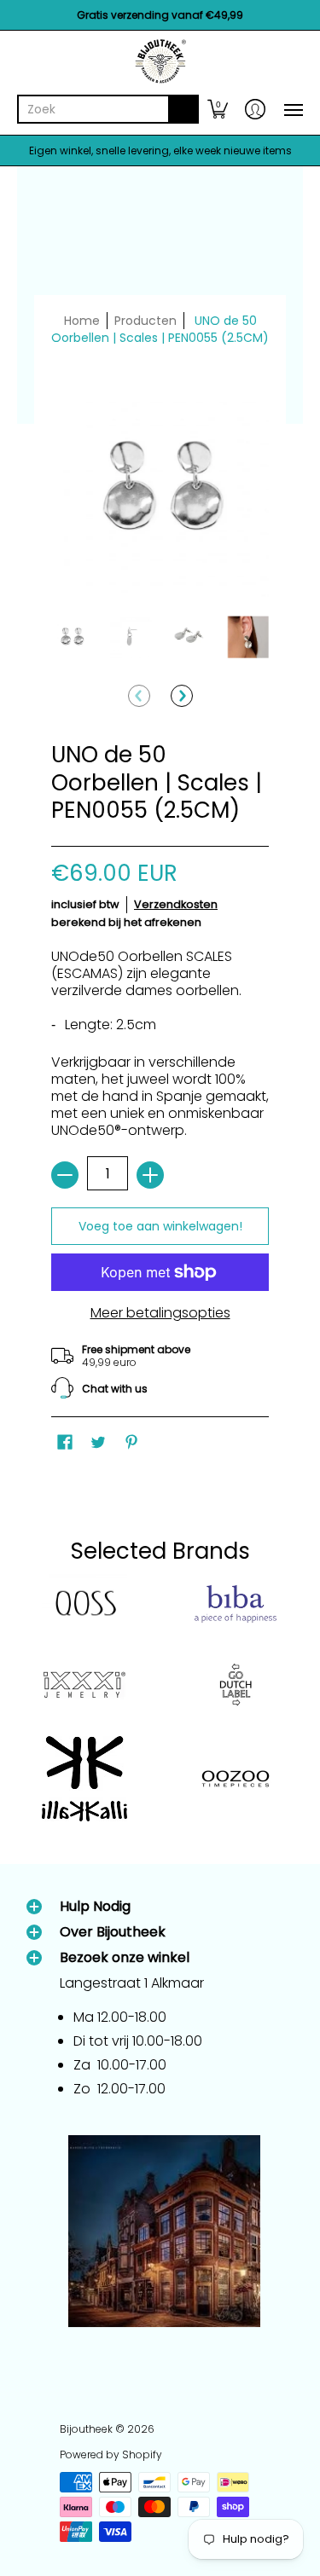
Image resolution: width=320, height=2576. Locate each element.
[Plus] (150, 1175)
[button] (218, 109)
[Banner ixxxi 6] (84, 1685)
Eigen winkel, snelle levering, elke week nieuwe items (160, 151)
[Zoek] (183, 109)
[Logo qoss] (84, 1604)
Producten (145, 321)
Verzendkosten (176, 904)
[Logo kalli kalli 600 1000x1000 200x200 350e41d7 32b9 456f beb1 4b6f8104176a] (84, 1779)
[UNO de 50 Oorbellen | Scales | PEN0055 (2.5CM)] (72, 637)
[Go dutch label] (236, 1685)
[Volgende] (182, 696)
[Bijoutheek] (160, 61)
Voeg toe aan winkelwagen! (160, 1226)
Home (82, 321)
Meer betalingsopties (160, 1313)
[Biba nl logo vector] (236, 1604)
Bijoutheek (86, 2429)
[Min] (65, 1175)
